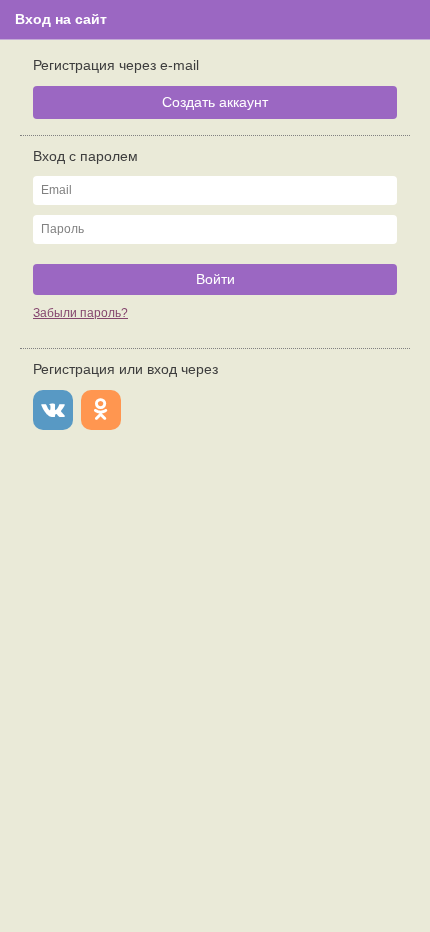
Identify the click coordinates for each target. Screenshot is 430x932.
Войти (215, 279)
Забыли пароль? (80, 313)
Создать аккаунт (215, 102)
